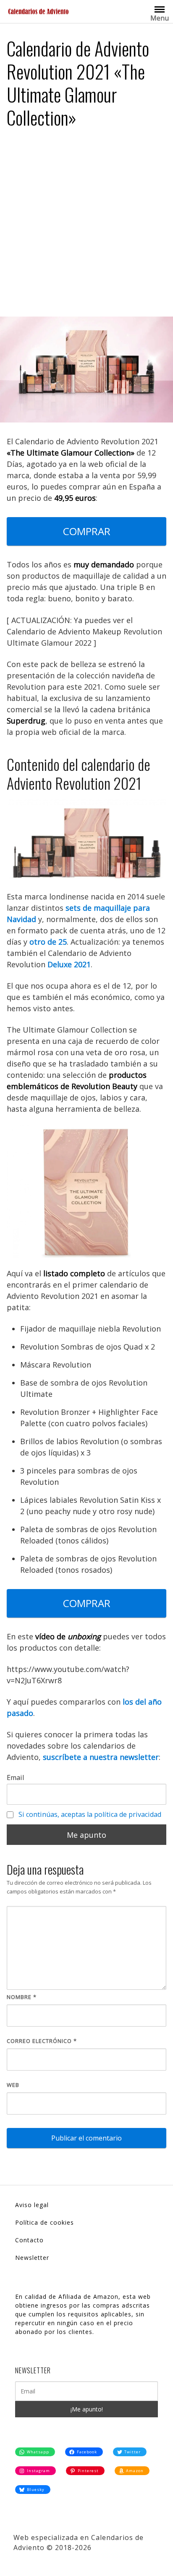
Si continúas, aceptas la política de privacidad (90, 1814)
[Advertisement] (86, 226)
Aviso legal (32, 2205)
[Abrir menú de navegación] (160, 9)
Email (15, 1777)
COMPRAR (87, 531)
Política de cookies (45, 2222)
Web (13, 2085)
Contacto (29, 2240)
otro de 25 (48, 942)
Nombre (22, 1997)
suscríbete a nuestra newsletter (101, 1757)
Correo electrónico (42, 2041)
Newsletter (32, 2258)
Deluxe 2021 (69, 964)
